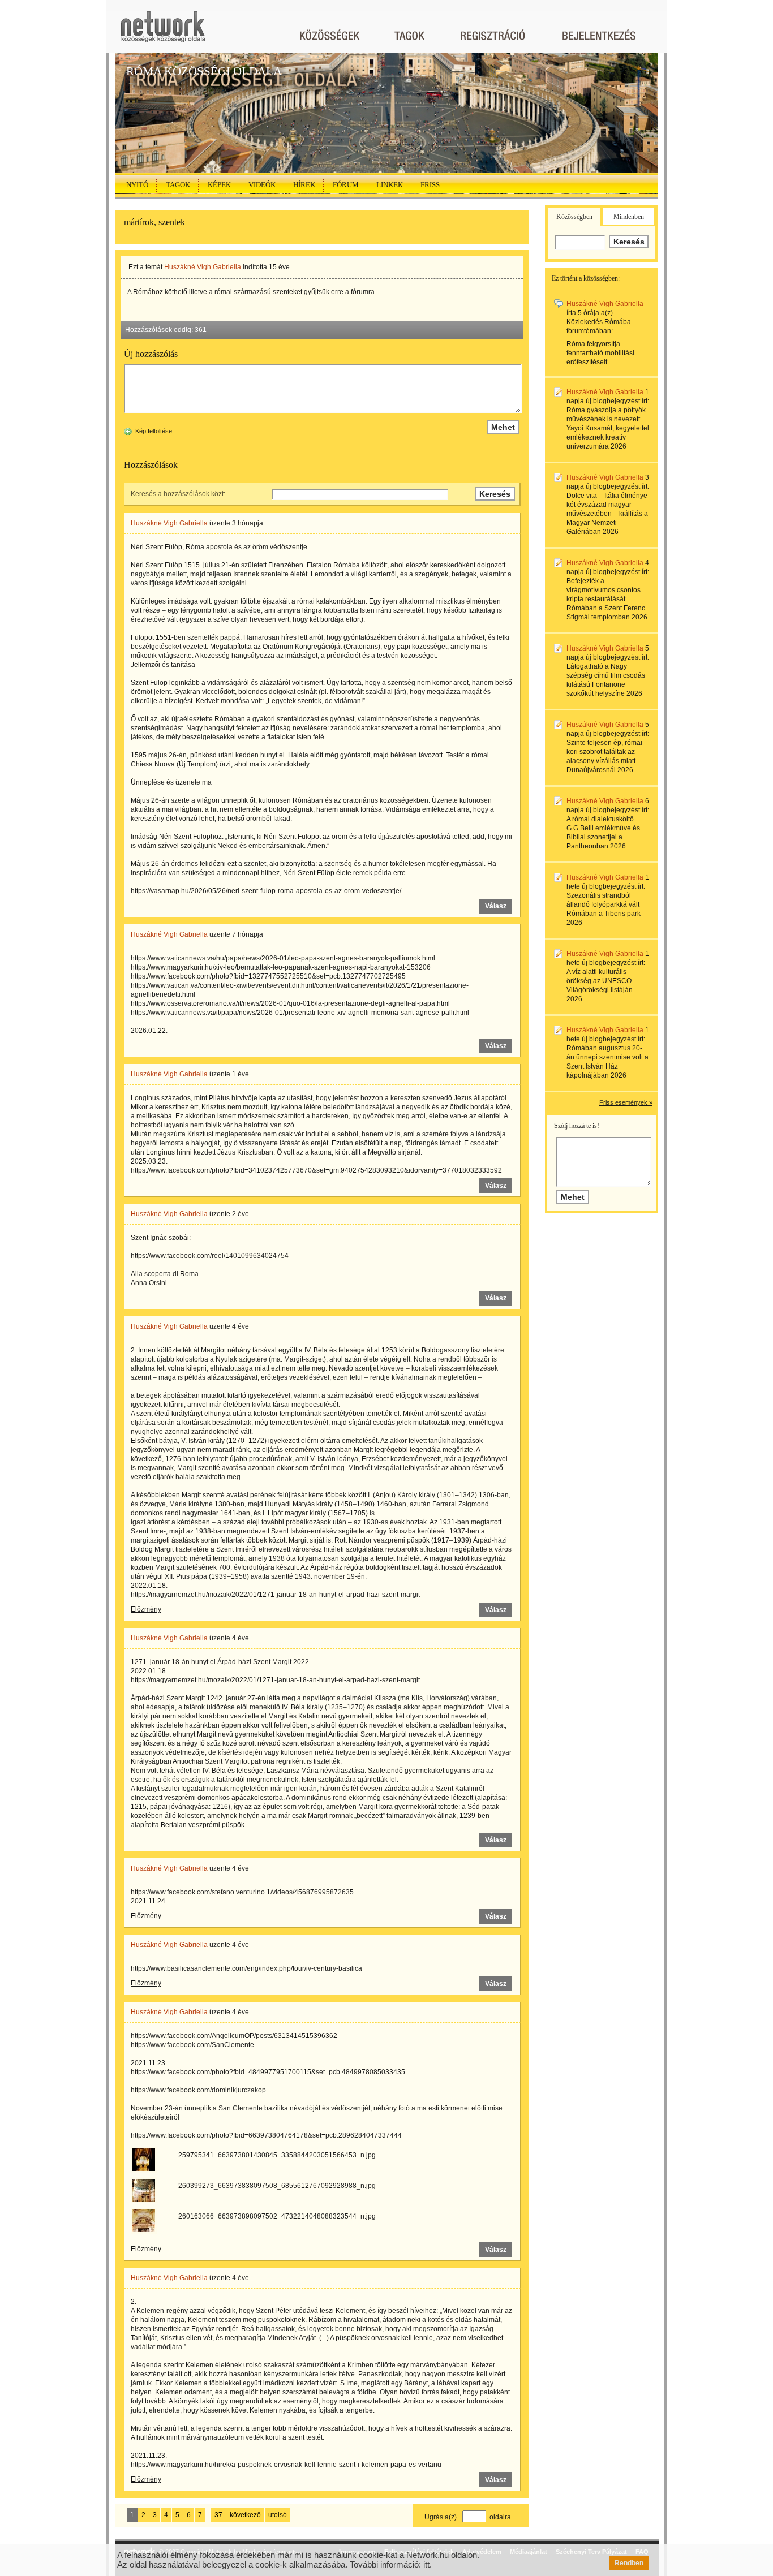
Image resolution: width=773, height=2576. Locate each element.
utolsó (278, 2515)
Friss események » (626, 1102)
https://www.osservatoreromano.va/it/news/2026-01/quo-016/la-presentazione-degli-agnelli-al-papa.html (290, 1003)
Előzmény (146, 1609)
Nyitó (137, 185)
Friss (430, 185)
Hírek (304, 185)
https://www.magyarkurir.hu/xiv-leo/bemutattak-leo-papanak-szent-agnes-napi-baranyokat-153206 (281, 967)
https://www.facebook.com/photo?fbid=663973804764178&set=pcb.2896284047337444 (266, 2135)
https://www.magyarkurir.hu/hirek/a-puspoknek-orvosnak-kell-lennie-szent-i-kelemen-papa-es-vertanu (286, 2465)
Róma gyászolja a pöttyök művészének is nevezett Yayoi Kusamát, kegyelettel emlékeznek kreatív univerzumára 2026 (608, 428)
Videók (262, 185)
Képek (219, 185)
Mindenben (629, 217)
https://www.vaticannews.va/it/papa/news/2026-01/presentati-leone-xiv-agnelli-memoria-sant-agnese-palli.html (300, 1013)
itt (426, 2564)
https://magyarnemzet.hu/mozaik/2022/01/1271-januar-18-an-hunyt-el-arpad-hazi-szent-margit (275, 1595)
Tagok (178, 185)
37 (218, 2515)
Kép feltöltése (154, 431)
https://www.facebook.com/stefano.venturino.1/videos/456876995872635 (242, 1892)
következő (245, 2515)
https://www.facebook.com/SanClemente (192, 2045)
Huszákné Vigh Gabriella (203, 267)
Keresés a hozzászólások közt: (178, 494)
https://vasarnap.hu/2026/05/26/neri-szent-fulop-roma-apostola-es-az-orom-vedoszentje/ (266, 891)
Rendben (629, 2563)
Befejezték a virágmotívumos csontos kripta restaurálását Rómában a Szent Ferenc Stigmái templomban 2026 (607, 599)
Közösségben (574, 217)
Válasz (496, 906)
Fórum (346, 185)
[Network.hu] (163, 32)
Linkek (390, 185)
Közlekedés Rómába (599, 322)
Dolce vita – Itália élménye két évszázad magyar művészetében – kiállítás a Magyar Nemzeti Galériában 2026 (607, 514)
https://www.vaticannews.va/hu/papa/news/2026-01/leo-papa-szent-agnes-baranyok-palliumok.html (283, 958)
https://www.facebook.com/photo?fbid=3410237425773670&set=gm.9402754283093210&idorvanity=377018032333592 (316, 1170)
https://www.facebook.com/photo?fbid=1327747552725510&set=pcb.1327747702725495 (268, 976)
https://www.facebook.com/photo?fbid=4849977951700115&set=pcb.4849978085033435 (268, 2072)
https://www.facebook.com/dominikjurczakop (198, 2090)
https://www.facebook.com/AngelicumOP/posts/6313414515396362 (234, 2036)
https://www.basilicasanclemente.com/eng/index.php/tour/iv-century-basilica (246, 1968)
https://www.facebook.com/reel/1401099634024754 (210, 1256)
